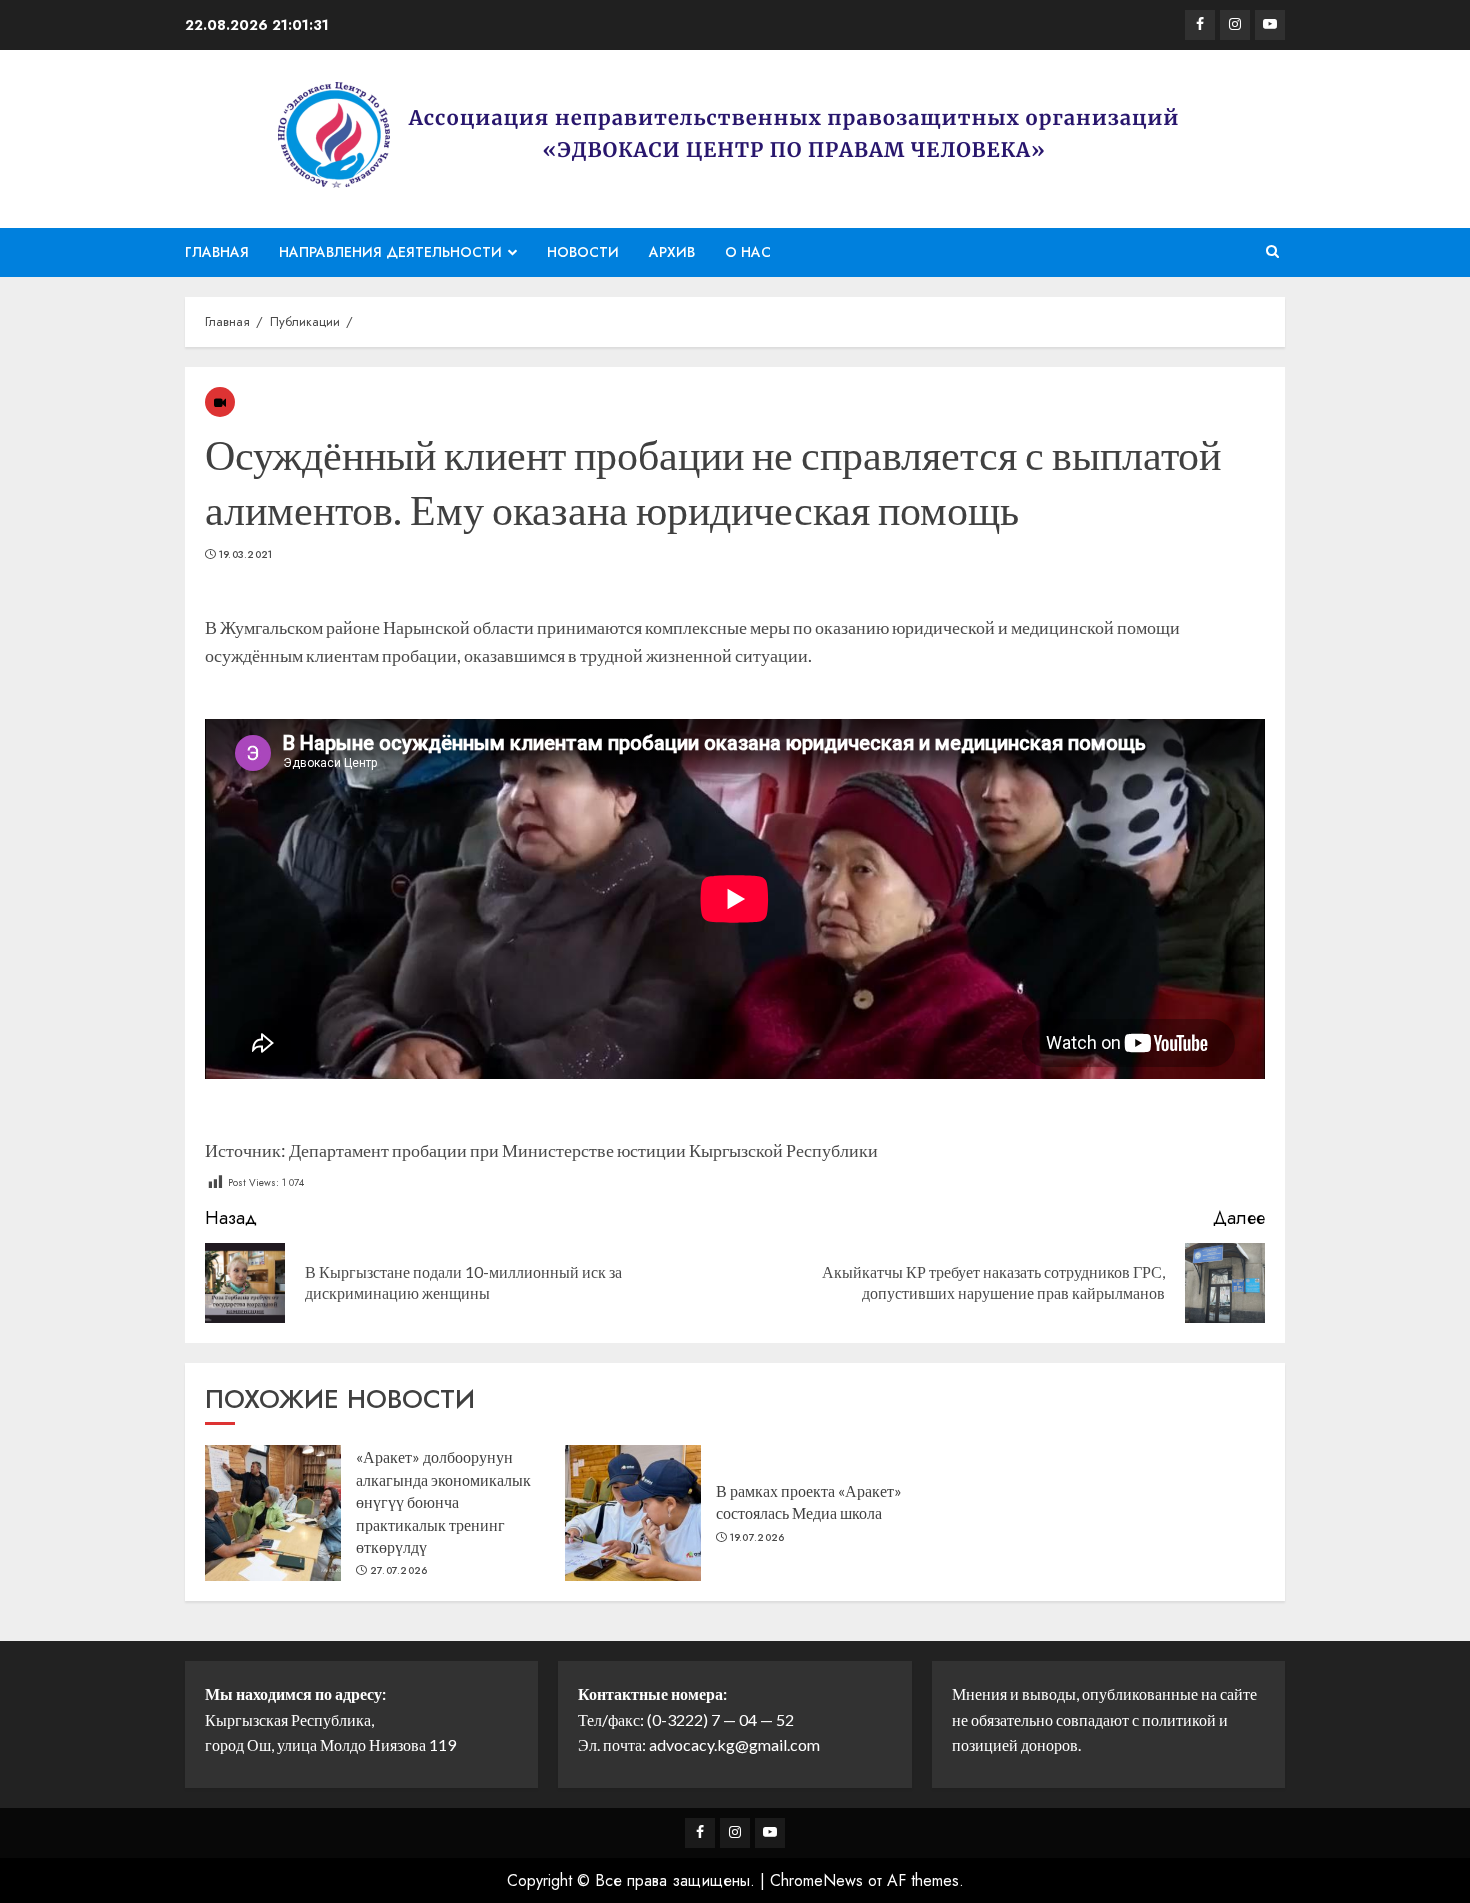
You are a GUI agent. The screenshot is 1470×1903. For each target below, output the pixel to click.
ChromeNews (816, 1880)
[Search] (1272, 252)
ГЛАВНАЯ (217, 252)
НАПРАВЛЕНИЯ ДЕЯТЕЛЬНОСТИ (390, 252)
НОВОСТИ (583, 252)
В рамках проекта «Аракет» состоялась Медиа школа (809, 1501)
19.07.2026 (757, 1538)
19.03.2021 (246, 555)
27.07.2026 (399, 1571)
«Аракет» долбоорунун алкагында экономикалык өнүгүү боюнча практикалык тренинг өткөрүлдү (443, 1501)
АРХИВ (672, 252)
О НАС (748, 252)
